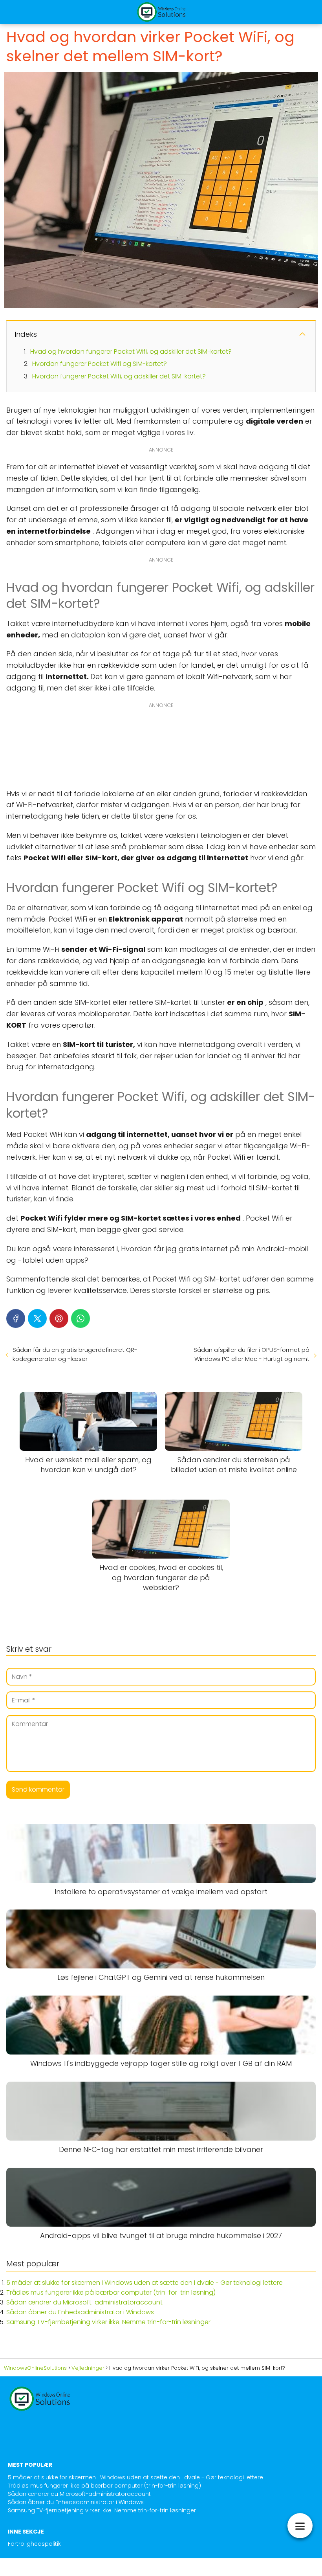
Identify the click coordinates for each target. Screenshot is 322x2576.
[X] (37, 1318)
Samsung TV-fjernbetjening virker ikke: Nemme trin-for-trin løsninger (108, 2322)
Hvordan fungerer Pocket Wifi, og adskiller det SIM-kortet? (119, 376)
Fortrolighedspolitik (34, 2544)
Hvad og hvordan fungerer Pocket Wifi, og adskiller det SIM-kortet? (131, 352)
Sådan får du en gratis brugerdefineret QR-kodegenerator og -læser (75, 1354)
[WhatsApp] (80, 1318)
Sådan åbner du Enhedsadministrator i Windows (80, 2312)
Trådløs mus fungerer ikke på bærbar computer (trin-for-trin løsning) (111, 2292)
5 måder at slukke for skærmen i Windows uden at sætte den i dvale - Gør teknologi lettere (145, 2283)
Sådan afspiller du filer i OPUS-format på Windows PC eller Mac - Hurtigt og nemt (252, 1354)
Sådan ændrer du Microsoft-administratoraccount (84, 2302)
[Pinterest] (59, 1318)
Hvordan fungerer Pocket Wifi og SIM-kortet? (100, 364)
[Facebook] (16, 1318)
